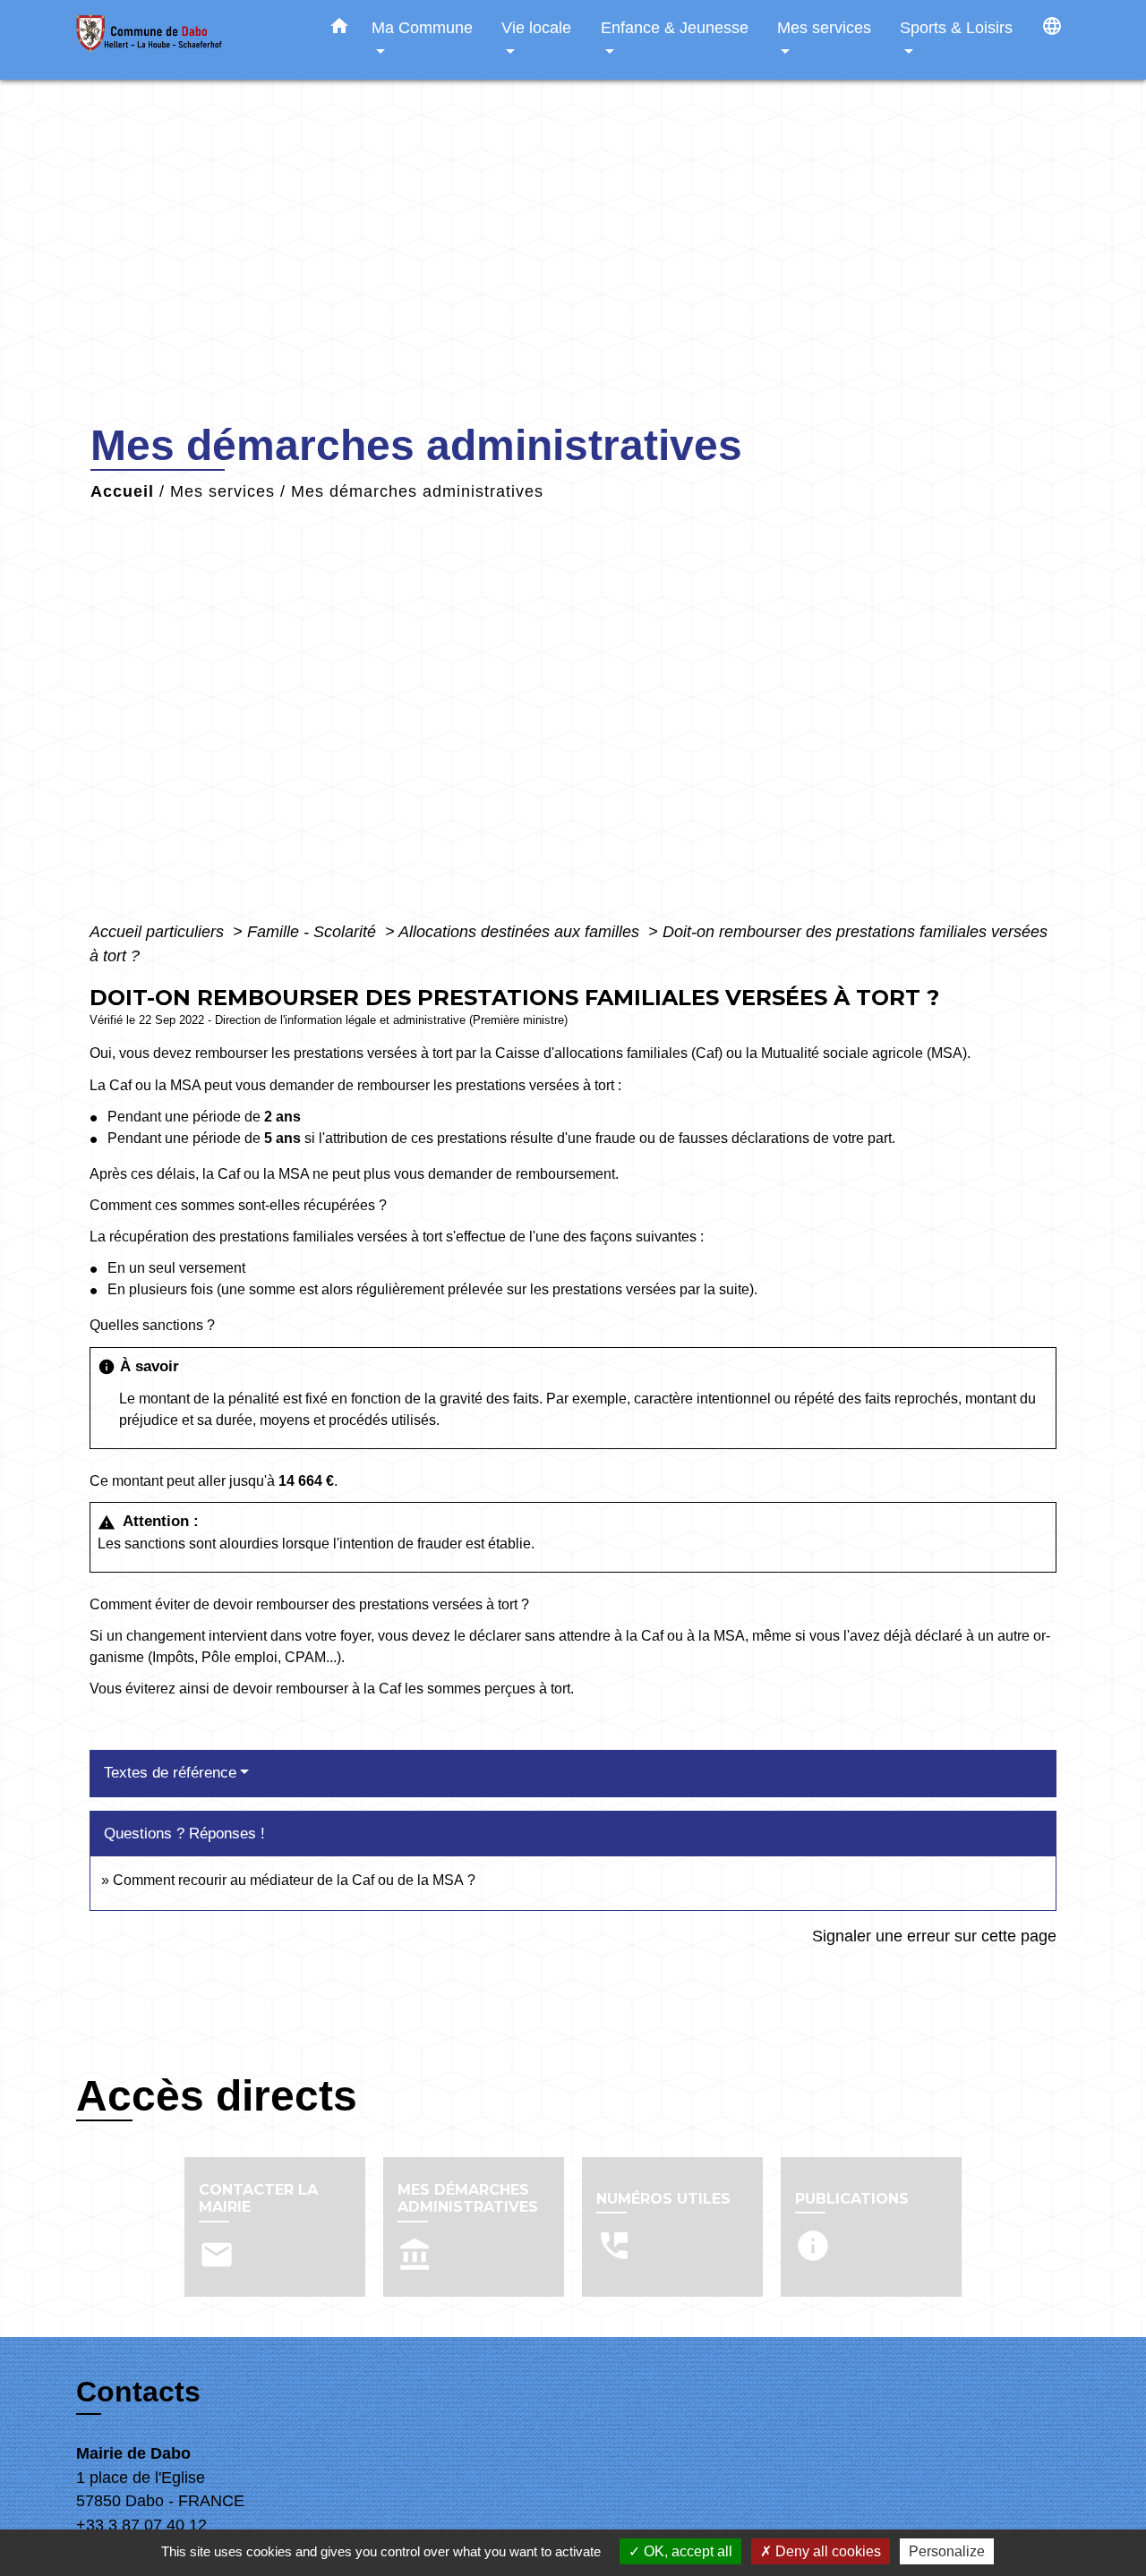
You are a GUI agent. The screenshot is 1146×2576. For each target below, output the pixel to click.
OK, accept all (686, 2551)
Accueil (122, 491)
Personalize (947, 2551)
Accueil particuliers (159, 932)
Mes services (222, 491)
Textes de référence (170, 1773)
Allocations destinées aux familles (521, 932)
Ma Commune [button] (422, 27)
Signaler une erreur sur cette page (934, 1936)
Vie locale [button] (536, 27)
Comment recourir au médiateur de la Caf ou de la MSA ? (294, 1880)
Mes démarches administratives (417, 491)
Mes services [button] (824, 27)
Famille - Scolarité (314, 932)
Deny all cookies (826, 2551)
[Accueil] (188, 40)
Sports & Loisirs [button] (956, 27)
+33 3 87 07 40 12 (141, 2525)
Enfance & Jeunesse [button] (675, 27)
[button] (339, 30)
